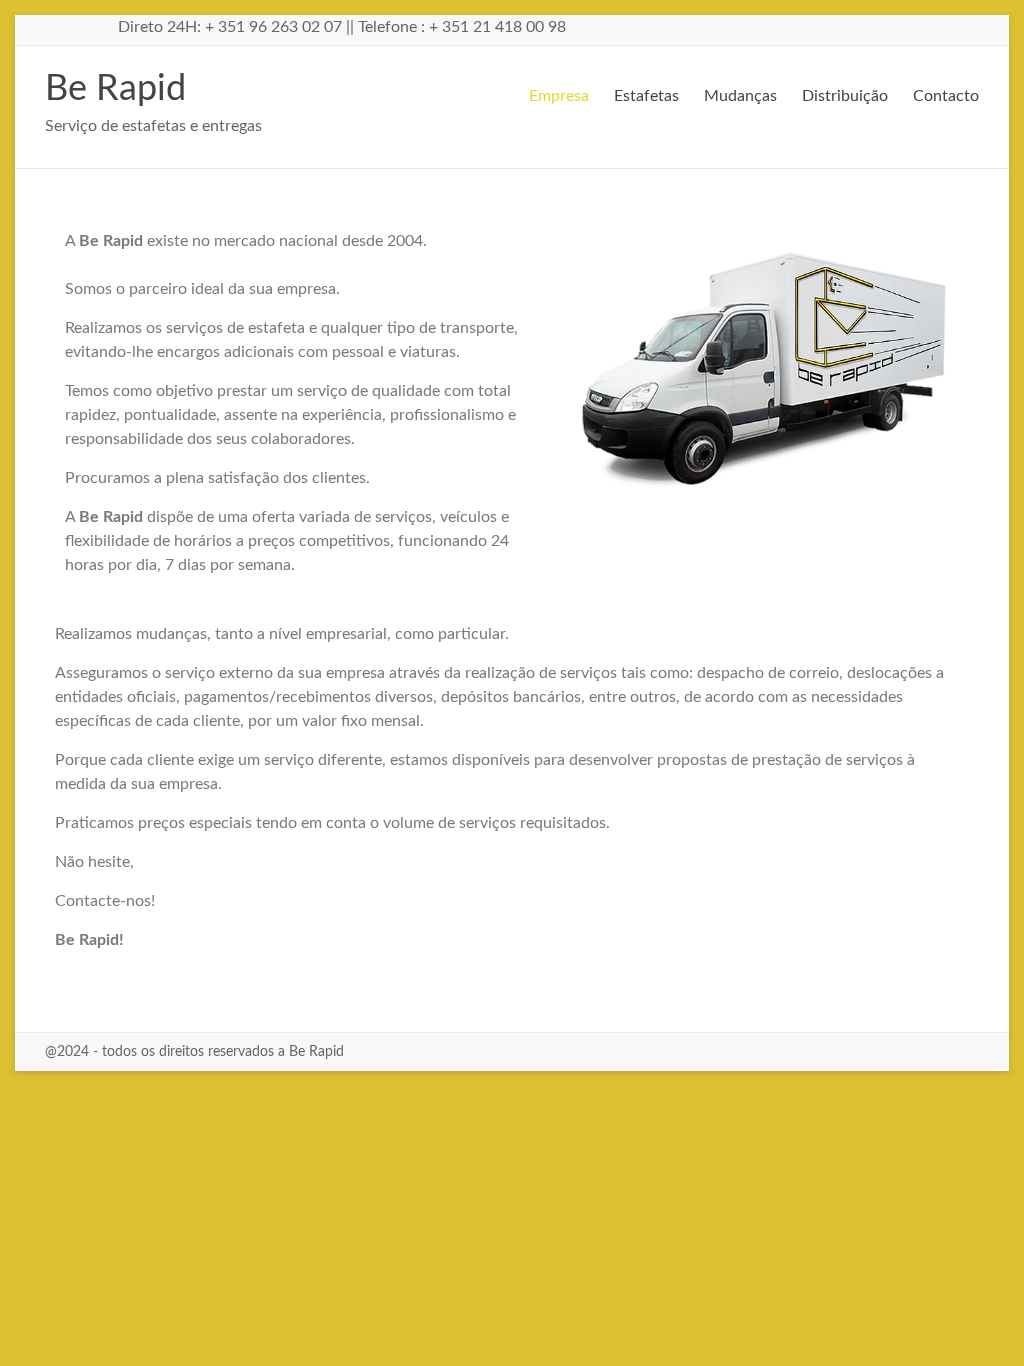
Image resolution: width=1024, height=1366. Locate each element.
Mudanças (740, 96)
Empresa (559, 96)
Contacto (946, 96)
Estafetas (646, 96)
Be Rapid (115, 89)
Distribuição (845, 96)
